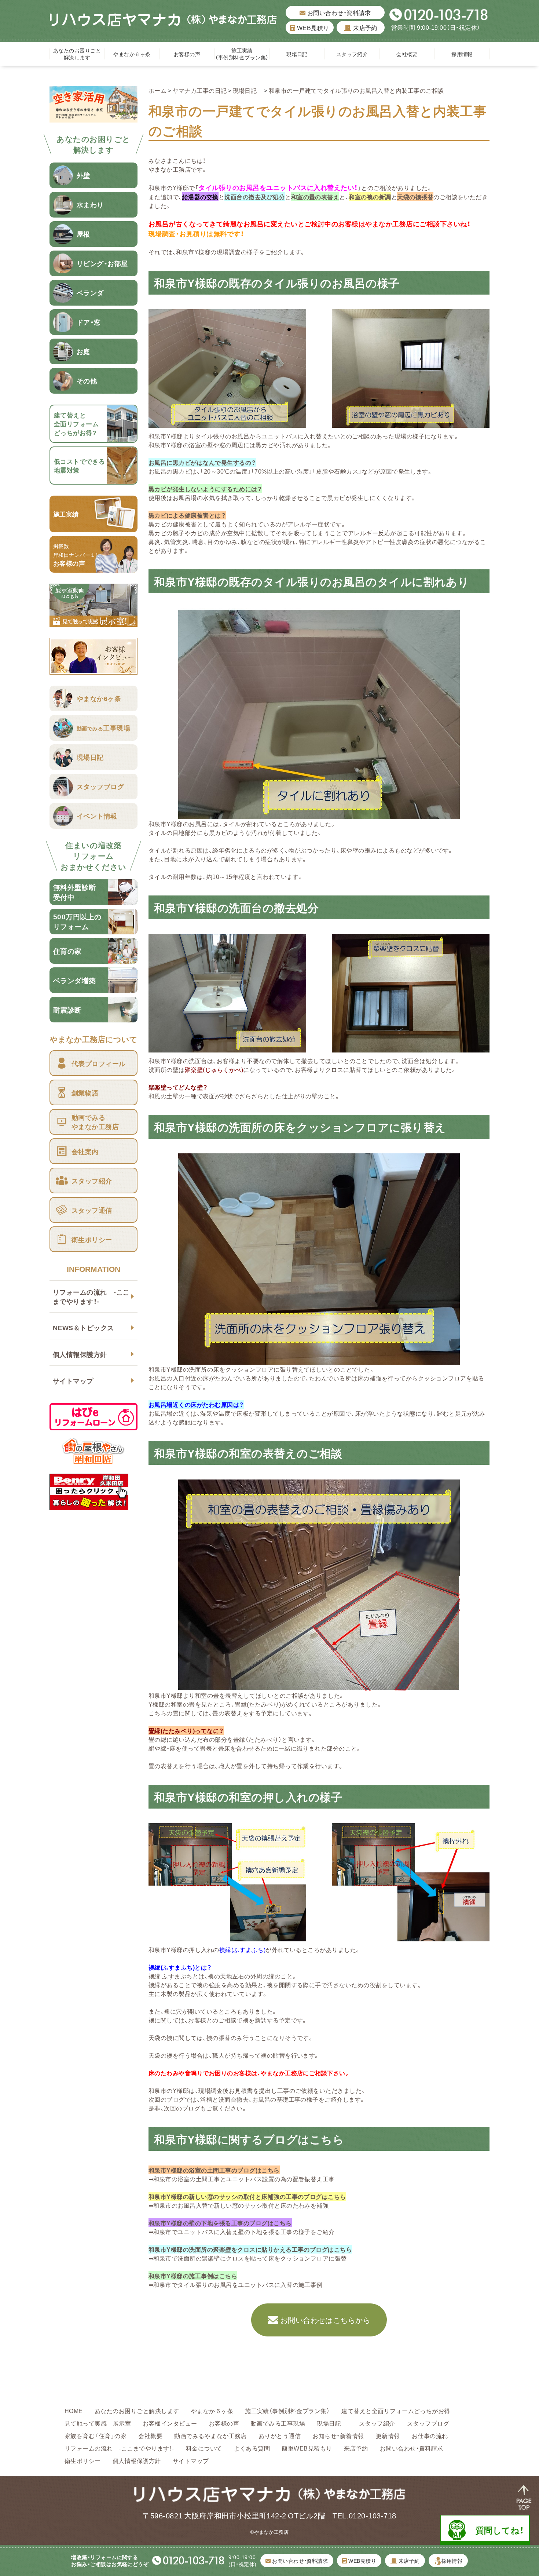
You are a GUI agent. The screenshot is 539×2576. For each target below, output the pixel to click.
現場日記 (300, 54)
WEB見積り (312, 28)
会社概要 (407, 54)
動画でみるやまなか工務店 (210, 2435)
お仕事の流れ (430, 2435)
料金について (204, 2448)
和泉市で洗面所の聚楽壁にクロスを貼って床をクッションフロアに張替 (250, 2258)
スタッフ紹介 (352, 54)
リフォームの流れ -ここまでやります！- (91, 1296)
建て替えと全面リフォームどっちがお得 (396, 2411)
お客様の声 (187, 54)
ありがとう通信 (280, 2435)
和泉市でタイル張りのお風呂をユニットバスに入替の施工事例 (238, 2284)
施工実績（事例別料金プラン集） (242, 54)
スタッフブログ (428, 2423)
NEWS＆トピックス (83, 1327)
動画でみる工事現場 (278, 2423)
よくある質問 (252, 2448)
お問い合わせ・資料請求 (338, 12)
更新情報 (388, 2435)
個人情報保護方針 (80, 1354)
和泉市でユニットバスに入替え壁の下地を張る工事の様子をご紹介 (244, 2232)
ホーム (157, 90)
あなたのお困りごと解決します (77, 54)
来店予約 (364, 28)
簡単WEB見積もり (307, 2448)
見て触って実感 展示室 (98, 2423)
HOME (74, 2411)
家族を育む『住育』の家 (96, 2435)
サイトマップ (73, 1381)
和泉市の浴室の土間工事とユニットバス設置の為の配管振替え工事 (244, 2179)
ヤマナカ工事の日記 (199, 90)
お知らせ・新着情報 (338, 2435)
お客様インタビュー (170, 2423)
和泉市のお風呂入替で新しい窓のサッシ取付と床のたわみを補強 (241, 2205)
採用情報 (462, 54)
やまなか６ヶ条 (132, 54)
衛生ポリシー (83, 2460)
